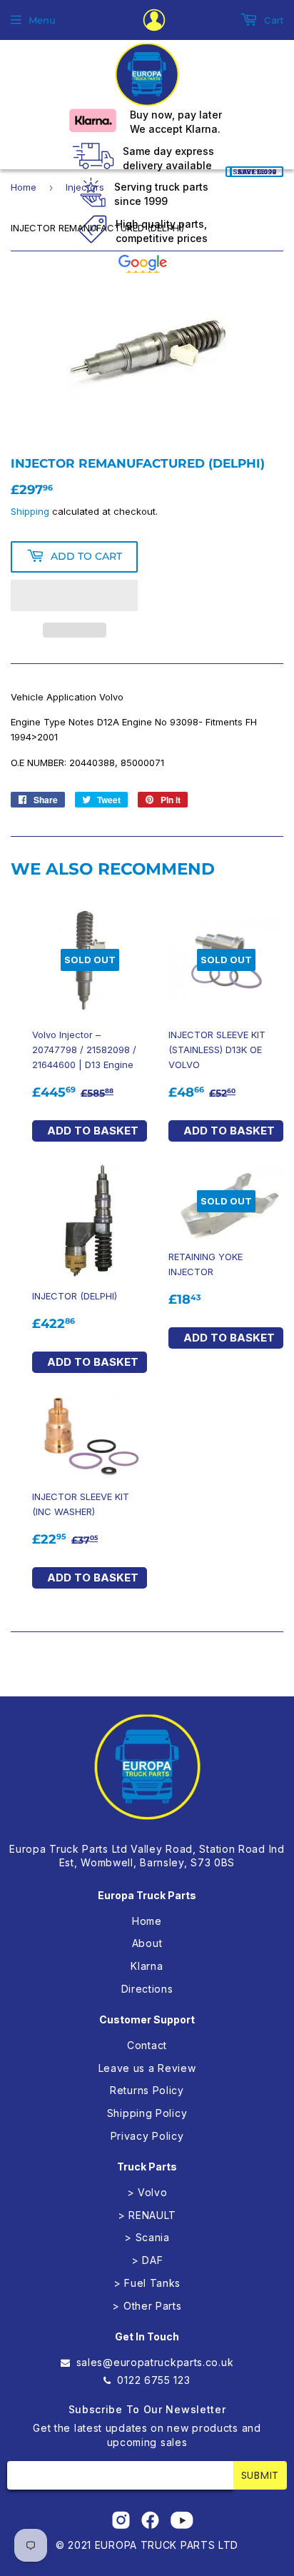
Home (24, 187)
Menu (42, 20)
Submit (260, 2475)
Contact (147, 2045)
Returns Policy (147, 2090)
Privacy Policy (147, 2136)
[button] (74, 595)
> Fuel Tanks (147, 2283)
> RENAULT (147, 2215)
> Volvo (147, 2192)
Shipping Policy (147, 2113)
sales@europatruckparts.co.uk (155, 2362)
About (147, 1943)
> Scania (147, 2237)
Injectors (85, 187)
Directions (147, 1989)
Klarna (147, 1966)
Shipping (30, 511)
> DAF (147, 2260)
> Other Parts (147, 2306)
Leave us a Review (147, 2068)
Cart (272, 20)
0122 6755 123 (153, 2380)
